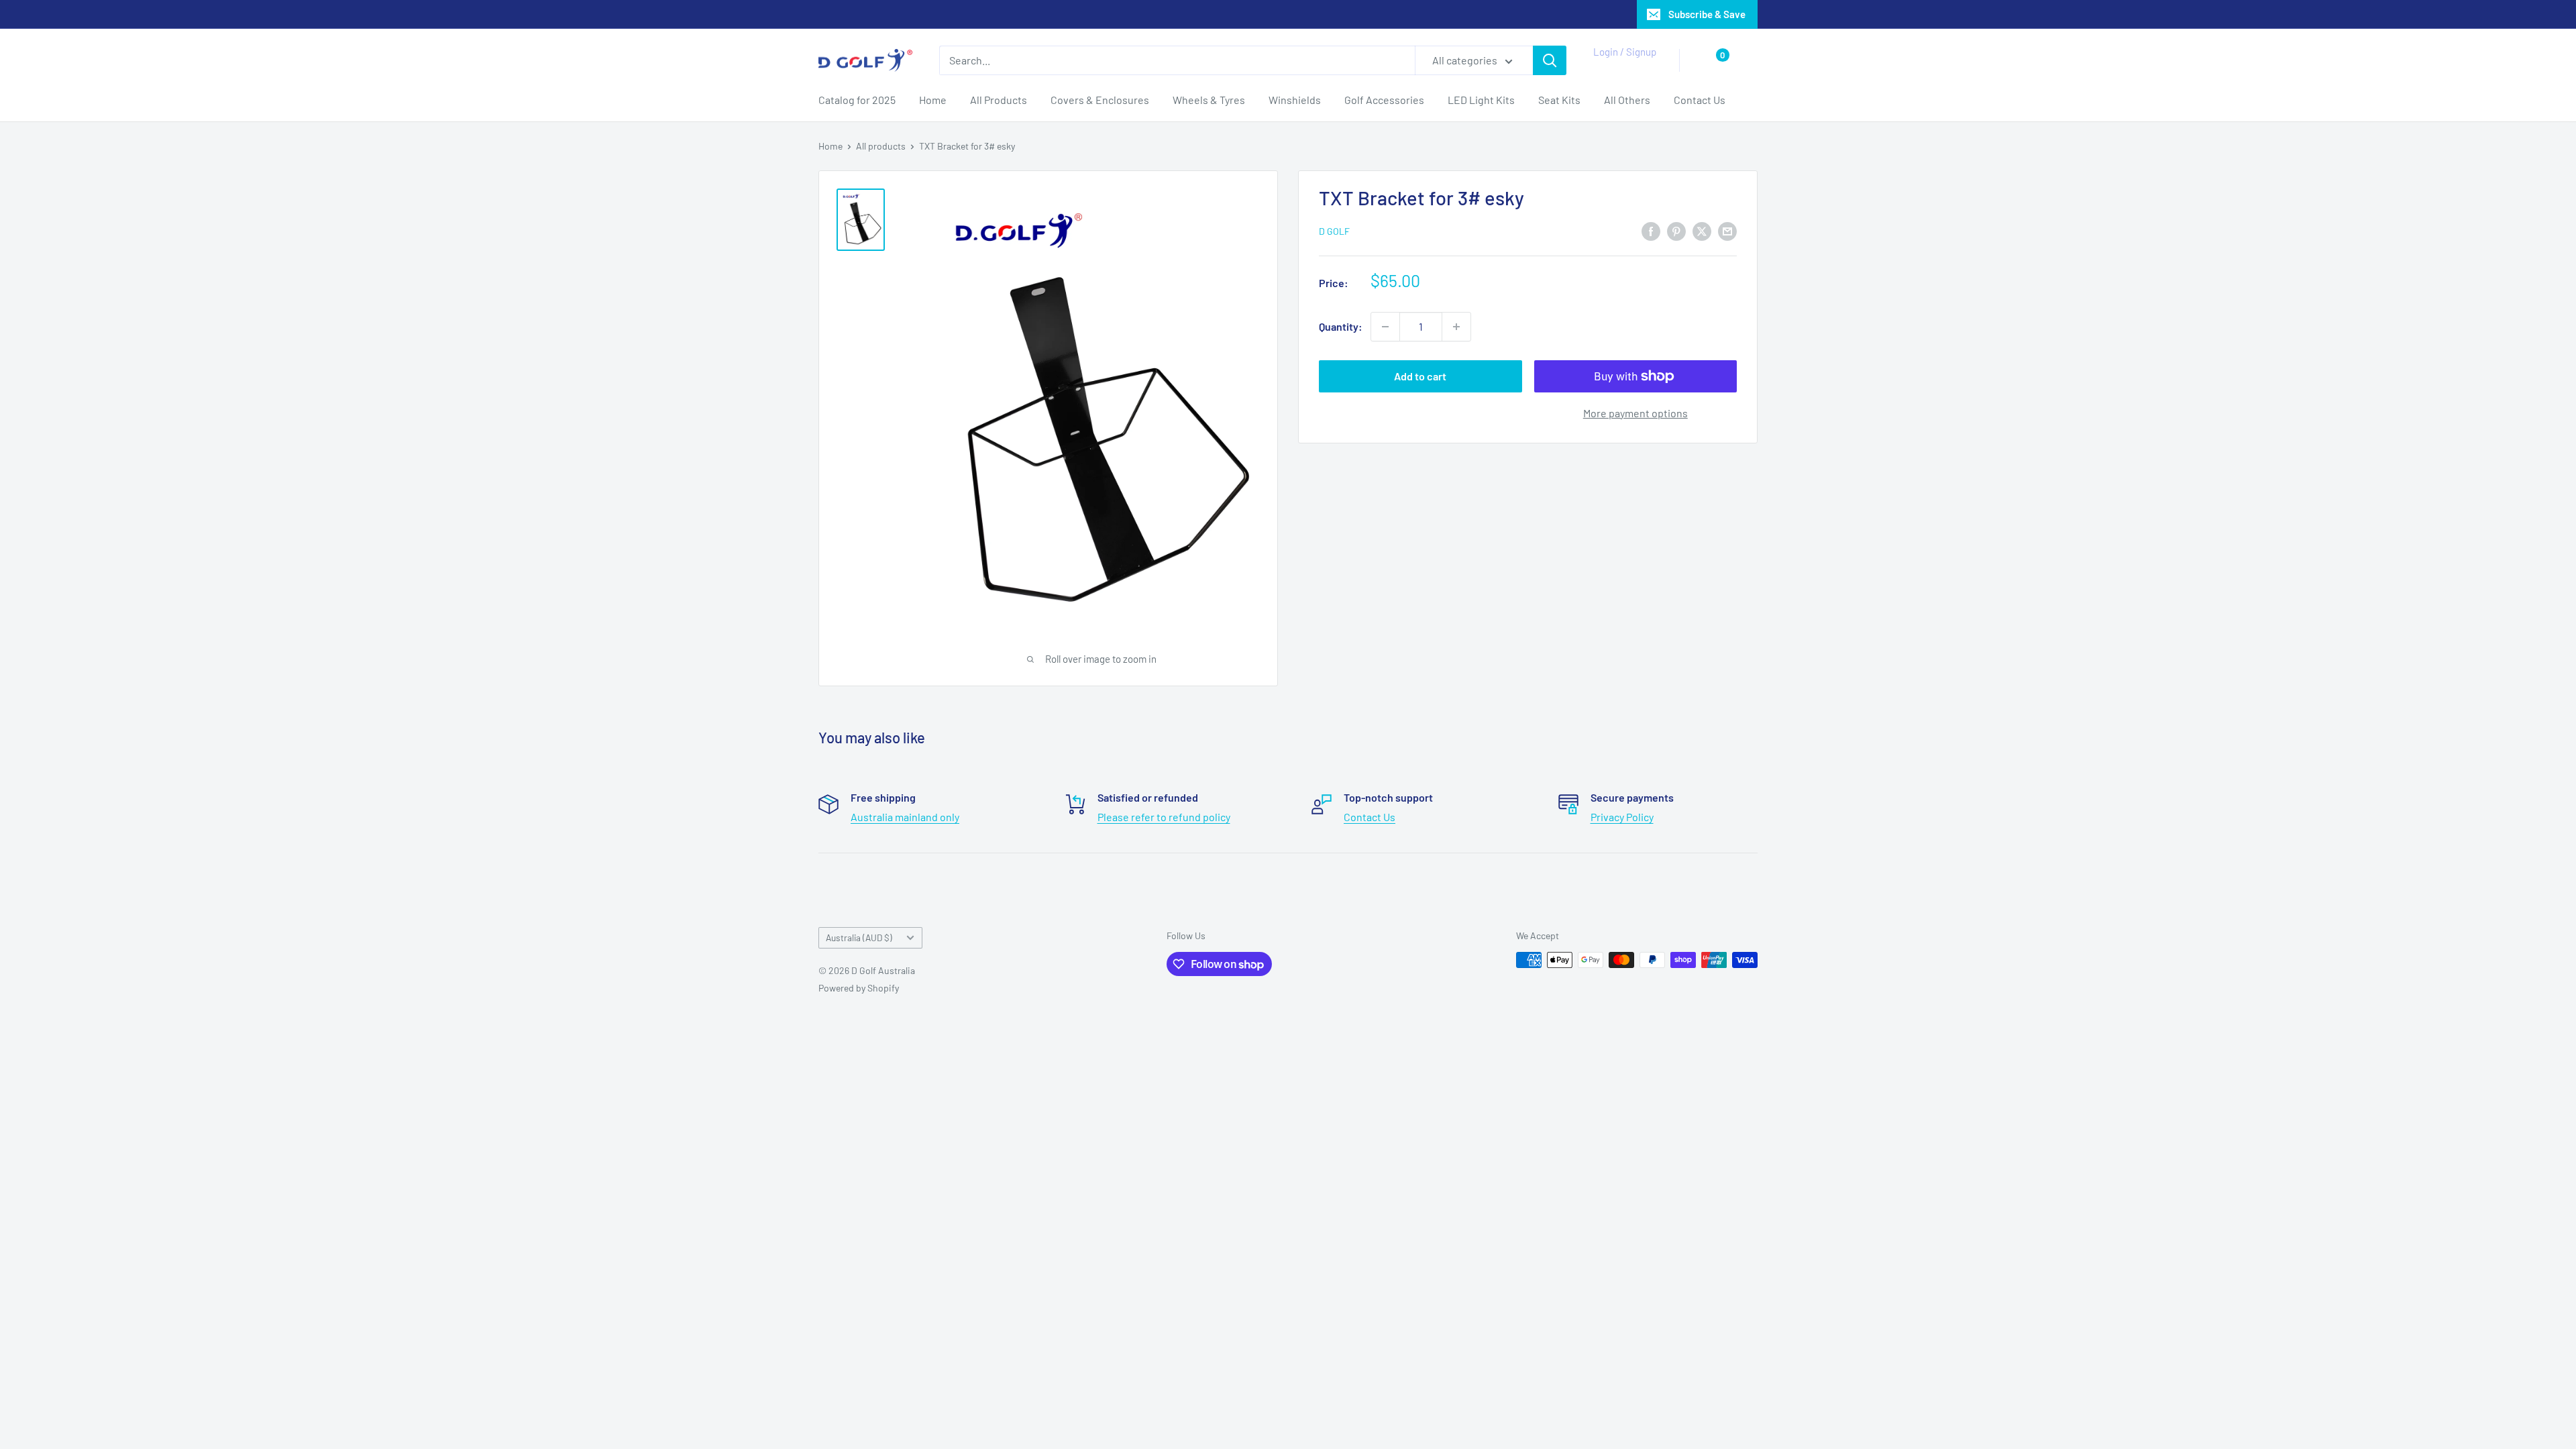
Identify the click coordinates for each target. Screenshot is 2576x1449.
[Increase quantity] (1456, 327)
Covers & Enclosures (1100, 100)
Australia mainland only (905, 817)
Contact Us (1700, 100)
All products (881, 146)
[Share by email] (1727, 230)
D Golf (1334, 231)
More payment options (1635, 413)
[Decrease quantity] (1385, 327)
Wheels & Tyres (1209, 100)
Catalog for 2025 (857, 100)
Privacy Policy (1622, 817)
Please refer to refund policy (1164, 817)
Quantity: (1341, 326)
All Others (1627, 100)
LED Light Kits (1481, 100)
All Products (999, 100)
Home (933, 100)
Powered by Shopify (859, 988)
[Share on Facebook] (1651, 230)
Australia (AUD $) (859, 937)
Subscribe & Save (1707, 14)
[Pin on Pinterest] (1676, 230)
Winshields (1295, 100)
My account (1621, 67)
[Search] (1550, 60)
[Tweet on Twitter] (1702, 230)
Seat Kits (1559, 100)
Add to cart (1420, 376)
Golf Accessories (1384, 100)
